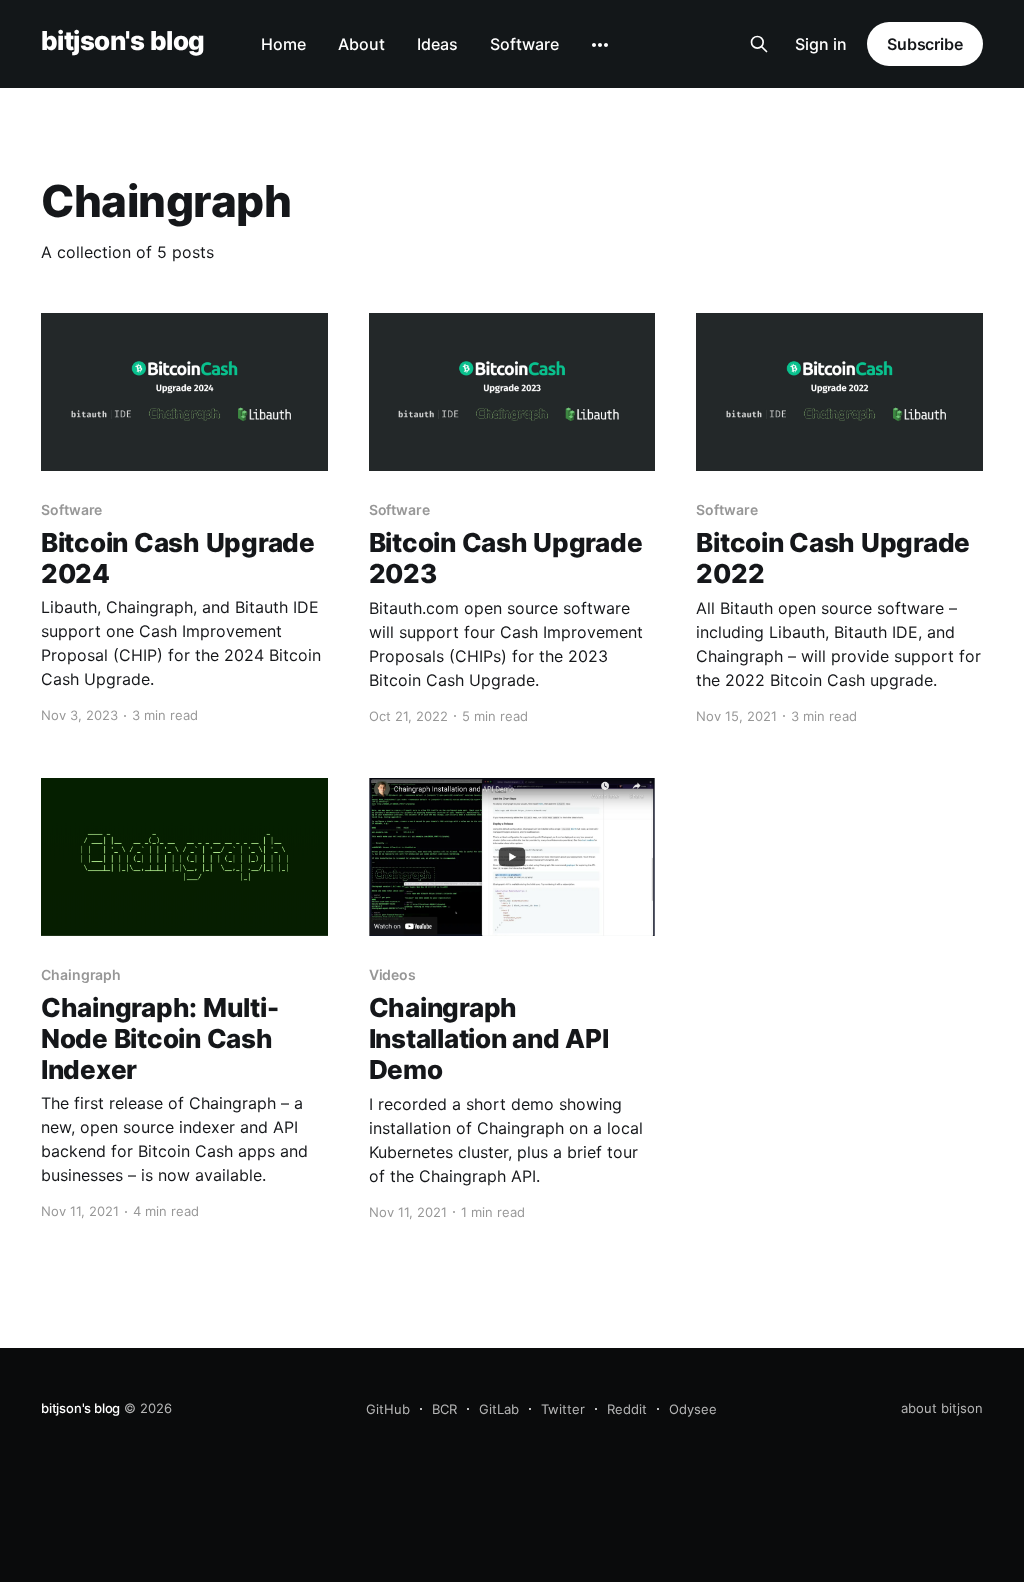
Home (283, 44)
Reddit (627, 1409)
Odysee (693, 1409)
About (361, 44)
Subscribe (925, 44)
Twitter (563, 1409)
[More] (600, 45)
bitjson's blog (123, 41)
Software (524, 44)
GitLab (499, 1409)
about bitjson (942, 1408)
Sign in (821, 44)
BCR (444, 1409)
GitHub (388, 1409)
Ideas (437, 44)
